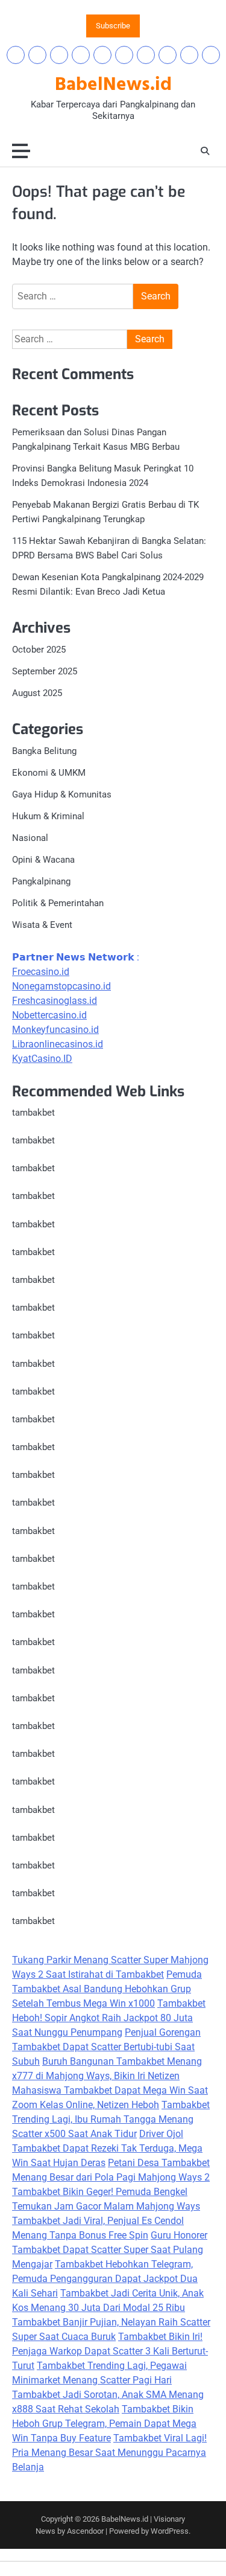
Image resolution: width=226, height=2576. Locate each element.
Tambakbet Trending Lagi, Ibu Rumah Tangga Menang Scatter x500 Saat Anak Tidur (111, 2119)
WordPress (170, 2531)
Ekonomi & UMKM (49, 773)
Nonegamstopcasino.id (61, 986)
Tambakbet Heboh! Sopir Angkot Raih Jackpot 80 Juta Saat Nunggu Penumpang (109, 2018)
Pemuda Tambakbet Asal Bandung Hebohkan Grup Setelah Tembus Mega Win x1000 (107, 1989)
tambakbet (33, 1113)
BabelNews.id (113, 85)
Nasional (30, 838)
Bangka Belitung (44, 751)
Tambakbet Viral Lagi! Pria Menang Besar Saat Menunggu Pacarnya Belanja (109, 2453)
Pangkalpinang (41, 881)
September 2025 (45, 671)
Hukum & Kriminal (48, 816)
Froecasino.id (41, 972)
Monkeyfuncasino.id (55, 1030)
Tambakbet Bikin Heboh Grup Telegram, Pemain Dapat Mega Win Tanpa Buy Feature (104, 2424)
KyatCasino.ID (42, 1059)
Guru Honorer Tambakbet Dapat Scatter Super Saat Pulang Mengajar (110, 2250)
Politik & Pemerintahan (58, 903)
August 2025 (37, 693)
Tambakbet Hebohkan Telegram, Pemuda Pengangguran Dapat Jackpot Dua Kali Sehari (105, 2279)
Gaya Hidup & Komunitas (62, 794)
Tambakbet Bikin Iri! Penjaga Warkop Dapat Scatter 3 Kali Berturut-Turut (110, 2351)
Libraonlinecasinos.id (58, 1044)
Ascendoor (85, 2531)
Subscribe (113, 26)
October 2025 (39, 650)
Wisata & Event (42, 925)
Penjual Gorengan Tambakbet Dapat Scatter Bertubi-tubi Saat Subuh (106, 2047)
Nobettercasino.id (49, 1015)
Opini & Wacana (43, 860)
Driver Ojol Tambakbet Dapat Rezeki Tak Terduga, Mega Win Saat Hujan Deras (107, 2148)
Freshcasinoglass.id (55, 1001)
